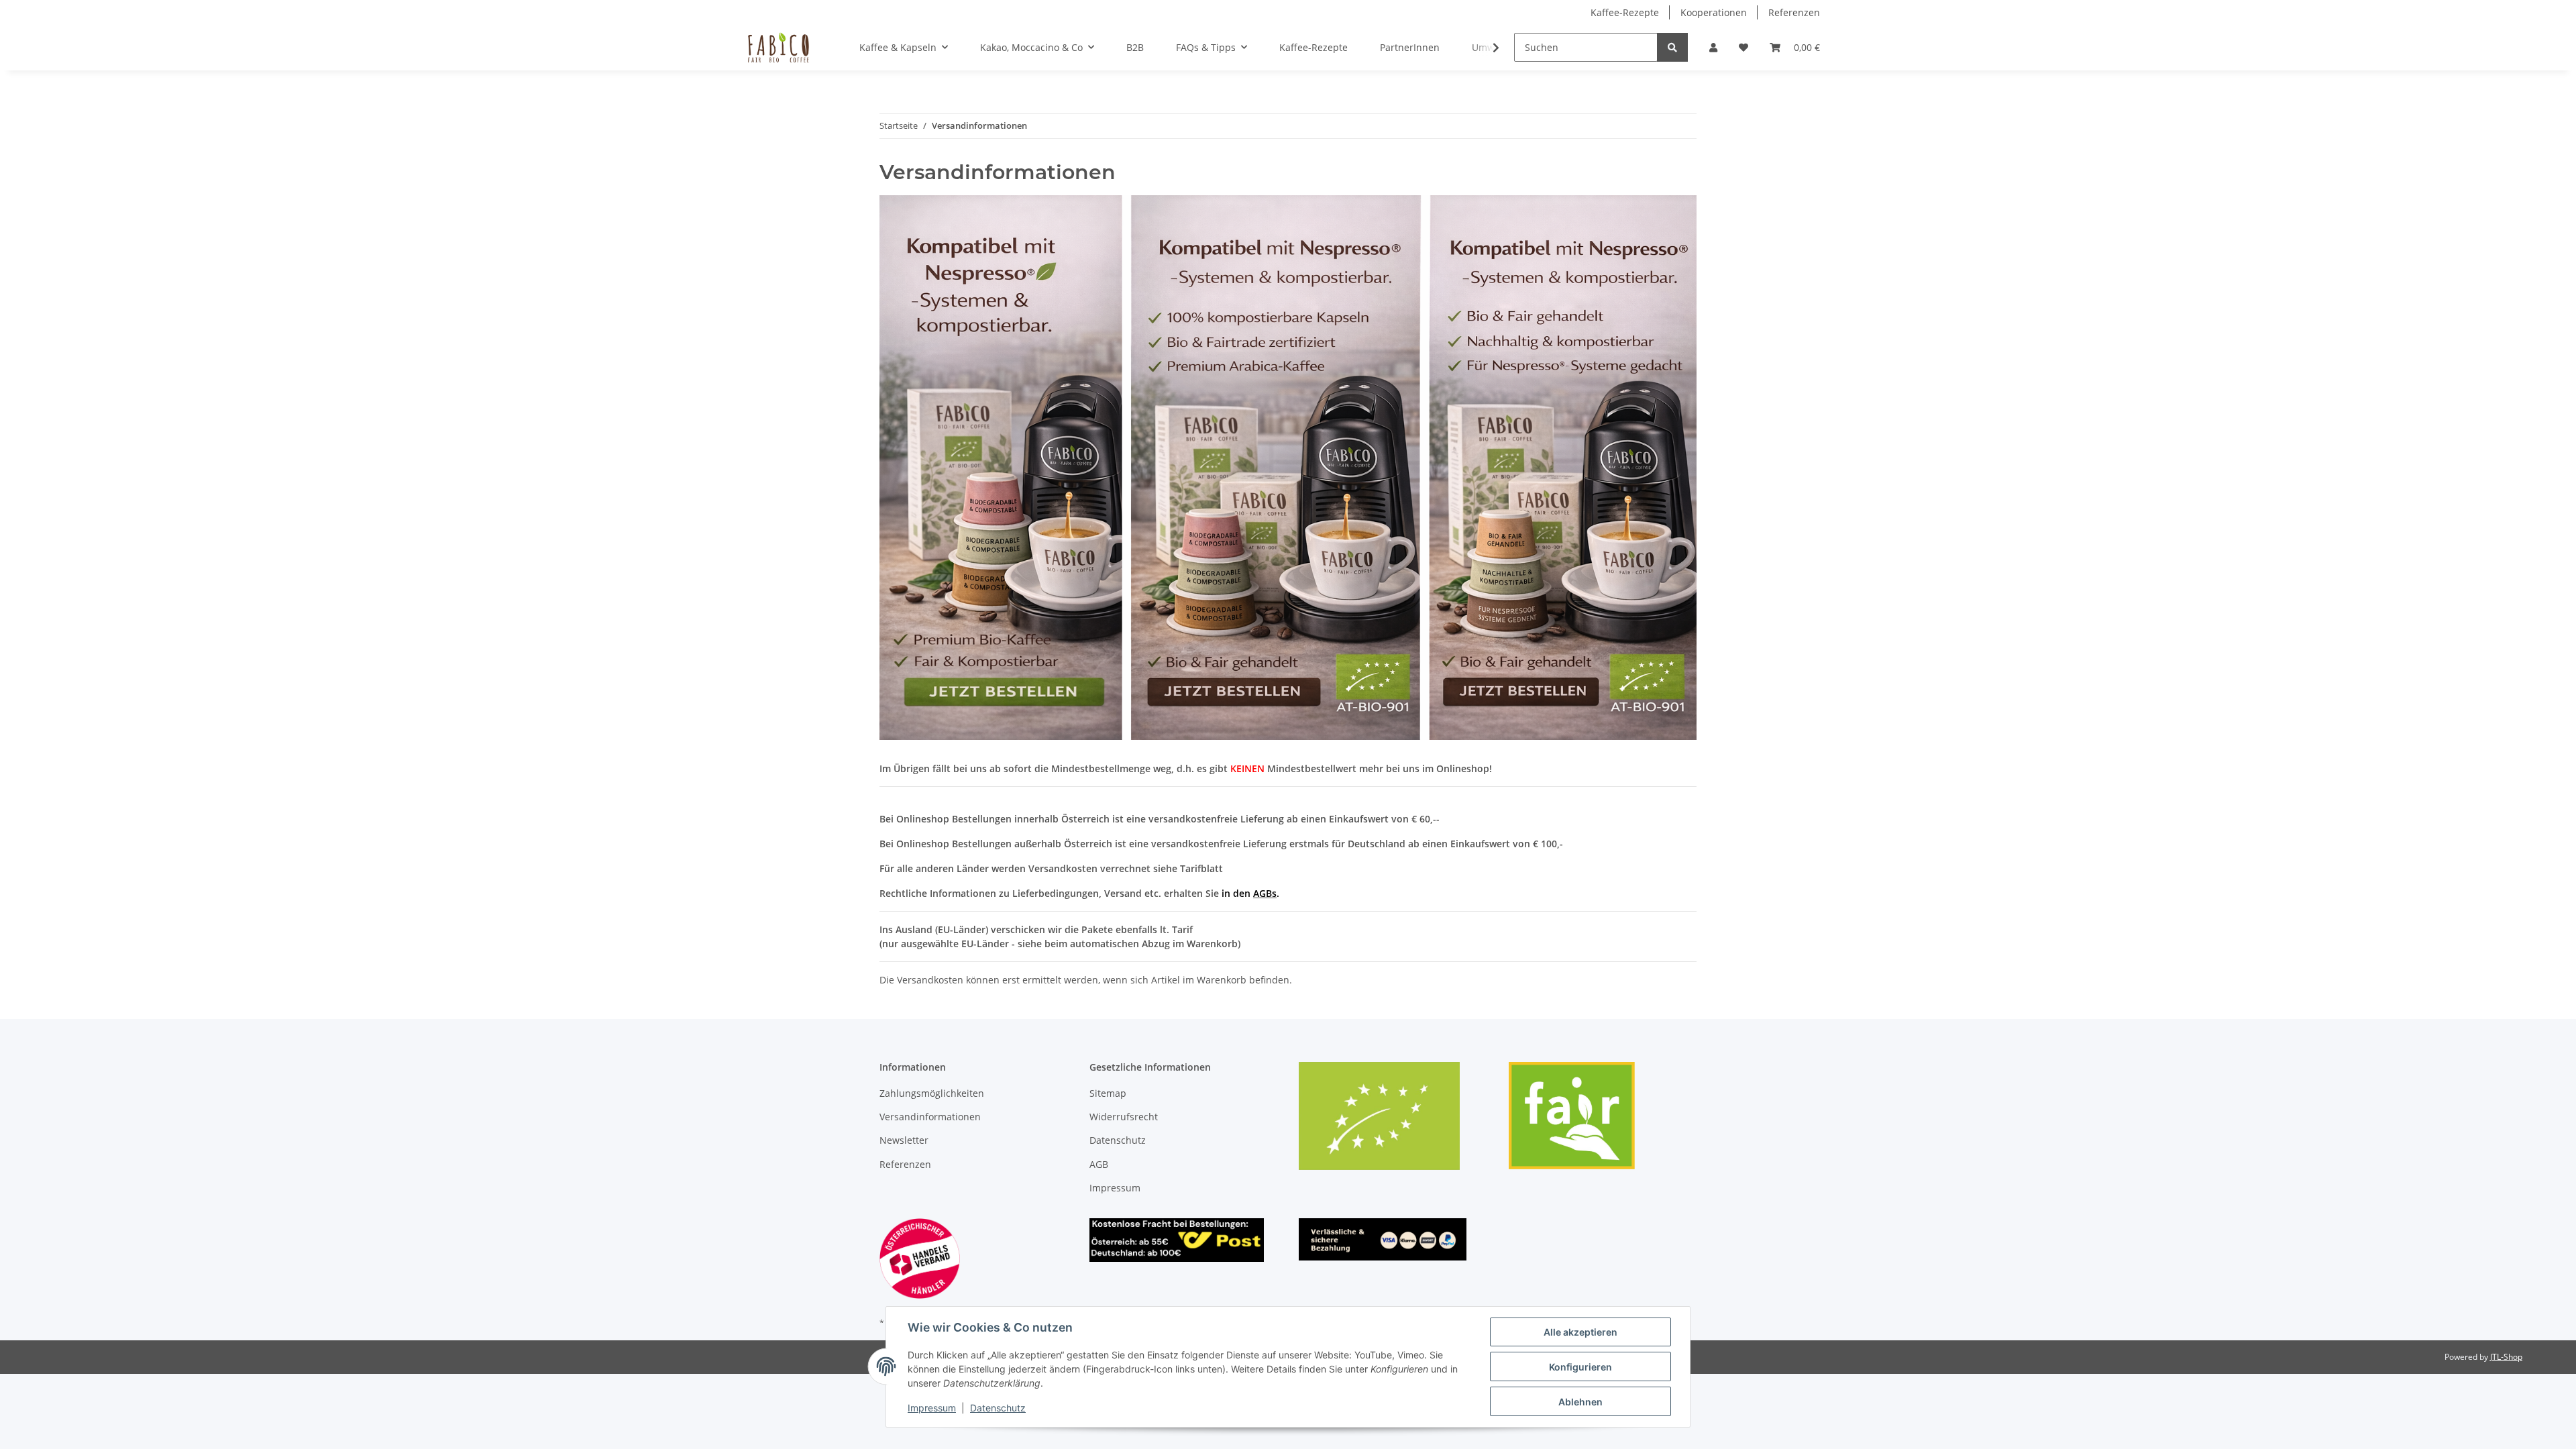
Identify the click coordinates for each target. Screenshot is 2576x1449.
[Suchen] (1672, 47)
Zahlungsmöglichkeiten (932, 1093)
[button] (1713, 47)
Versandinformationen (930, 1117)
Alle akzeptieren (1580, 1332)
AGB (1099, 1164)
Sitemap (1108, 1093)
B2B (1135, 47)
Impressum (1115, 1188)
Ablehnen (1580, 1402)
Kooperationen (1714, 12)
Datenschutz (1118, 1140)
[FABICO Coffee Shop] (778, 48)
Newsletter (904, 1140)
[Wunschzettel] (1743, 47)
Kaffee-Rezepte (1625, 12)
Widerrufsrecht (1124, 1117)
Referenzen (1794, 12)
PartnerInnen (1410, 47)
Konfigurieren (1580, 1367)
